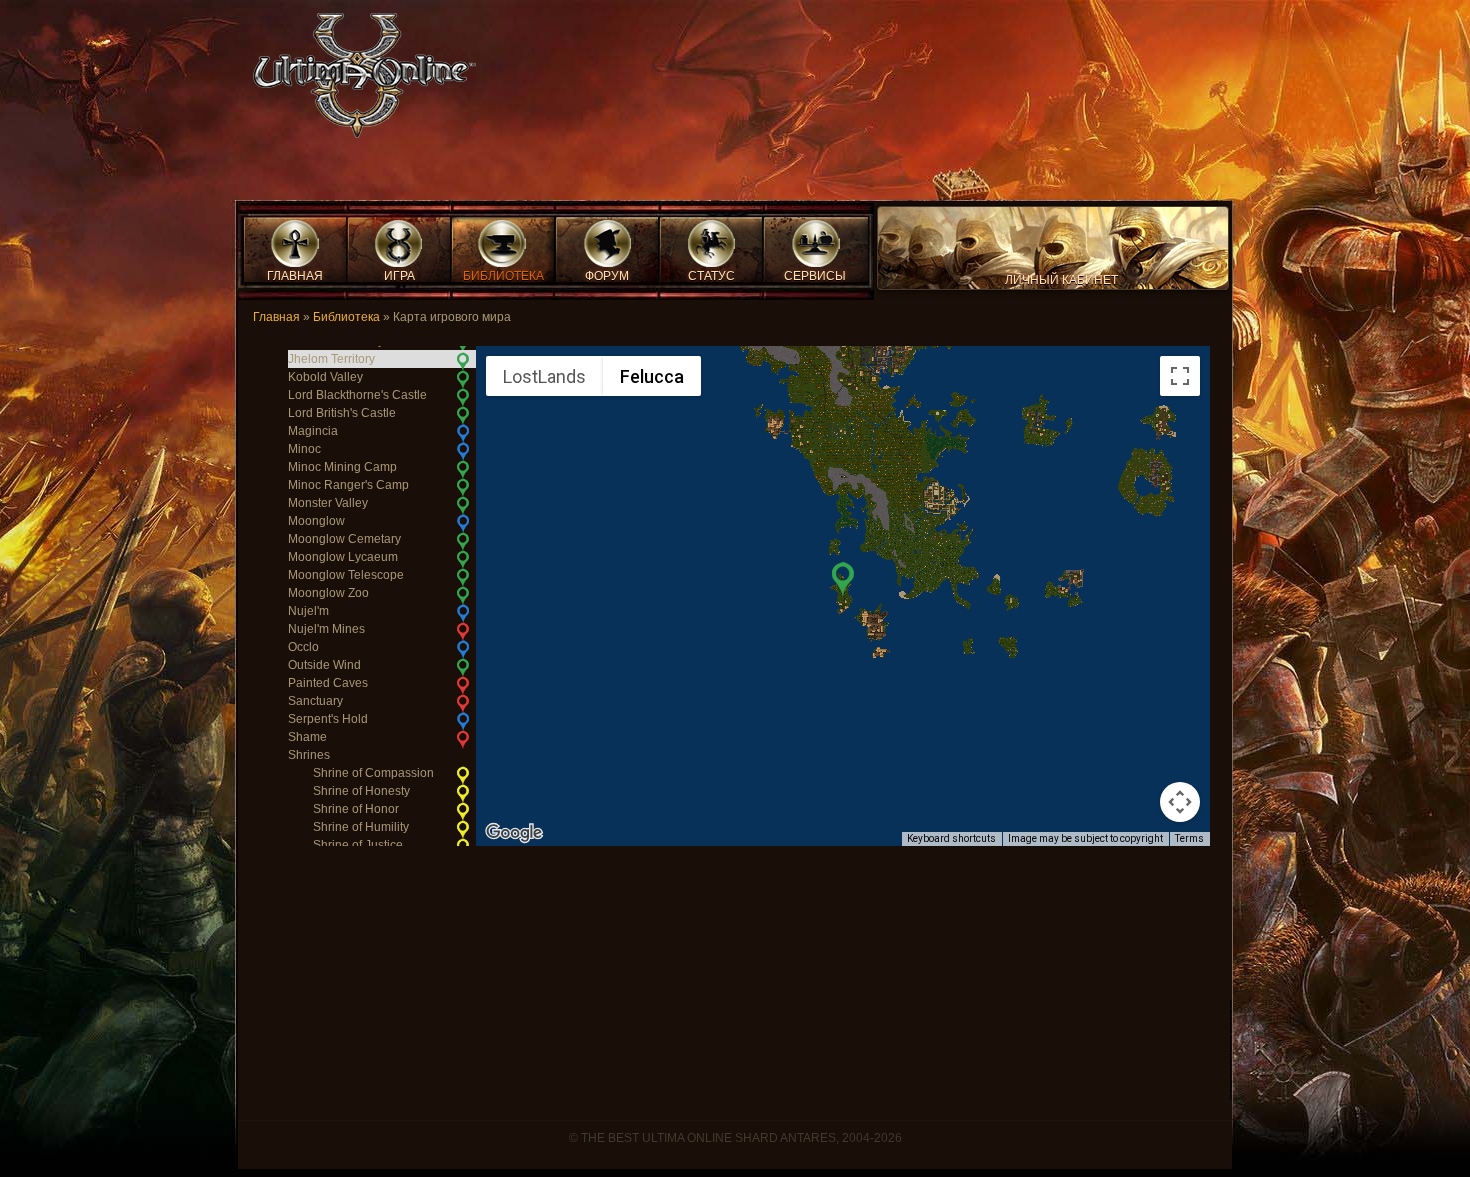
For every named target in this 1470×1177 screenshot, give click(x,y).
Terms (1189, 838)
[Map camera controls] (1180, 802)
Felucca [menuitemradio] (652, 376)
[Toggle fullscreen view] (1180, 376)
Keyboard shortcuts (951, 838)
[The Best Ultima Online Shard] (358, 81)
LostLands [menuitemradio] (544, 376)
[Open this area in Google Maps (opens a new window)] (514, 833)
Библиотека (346, 317)
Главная (276, 317)
